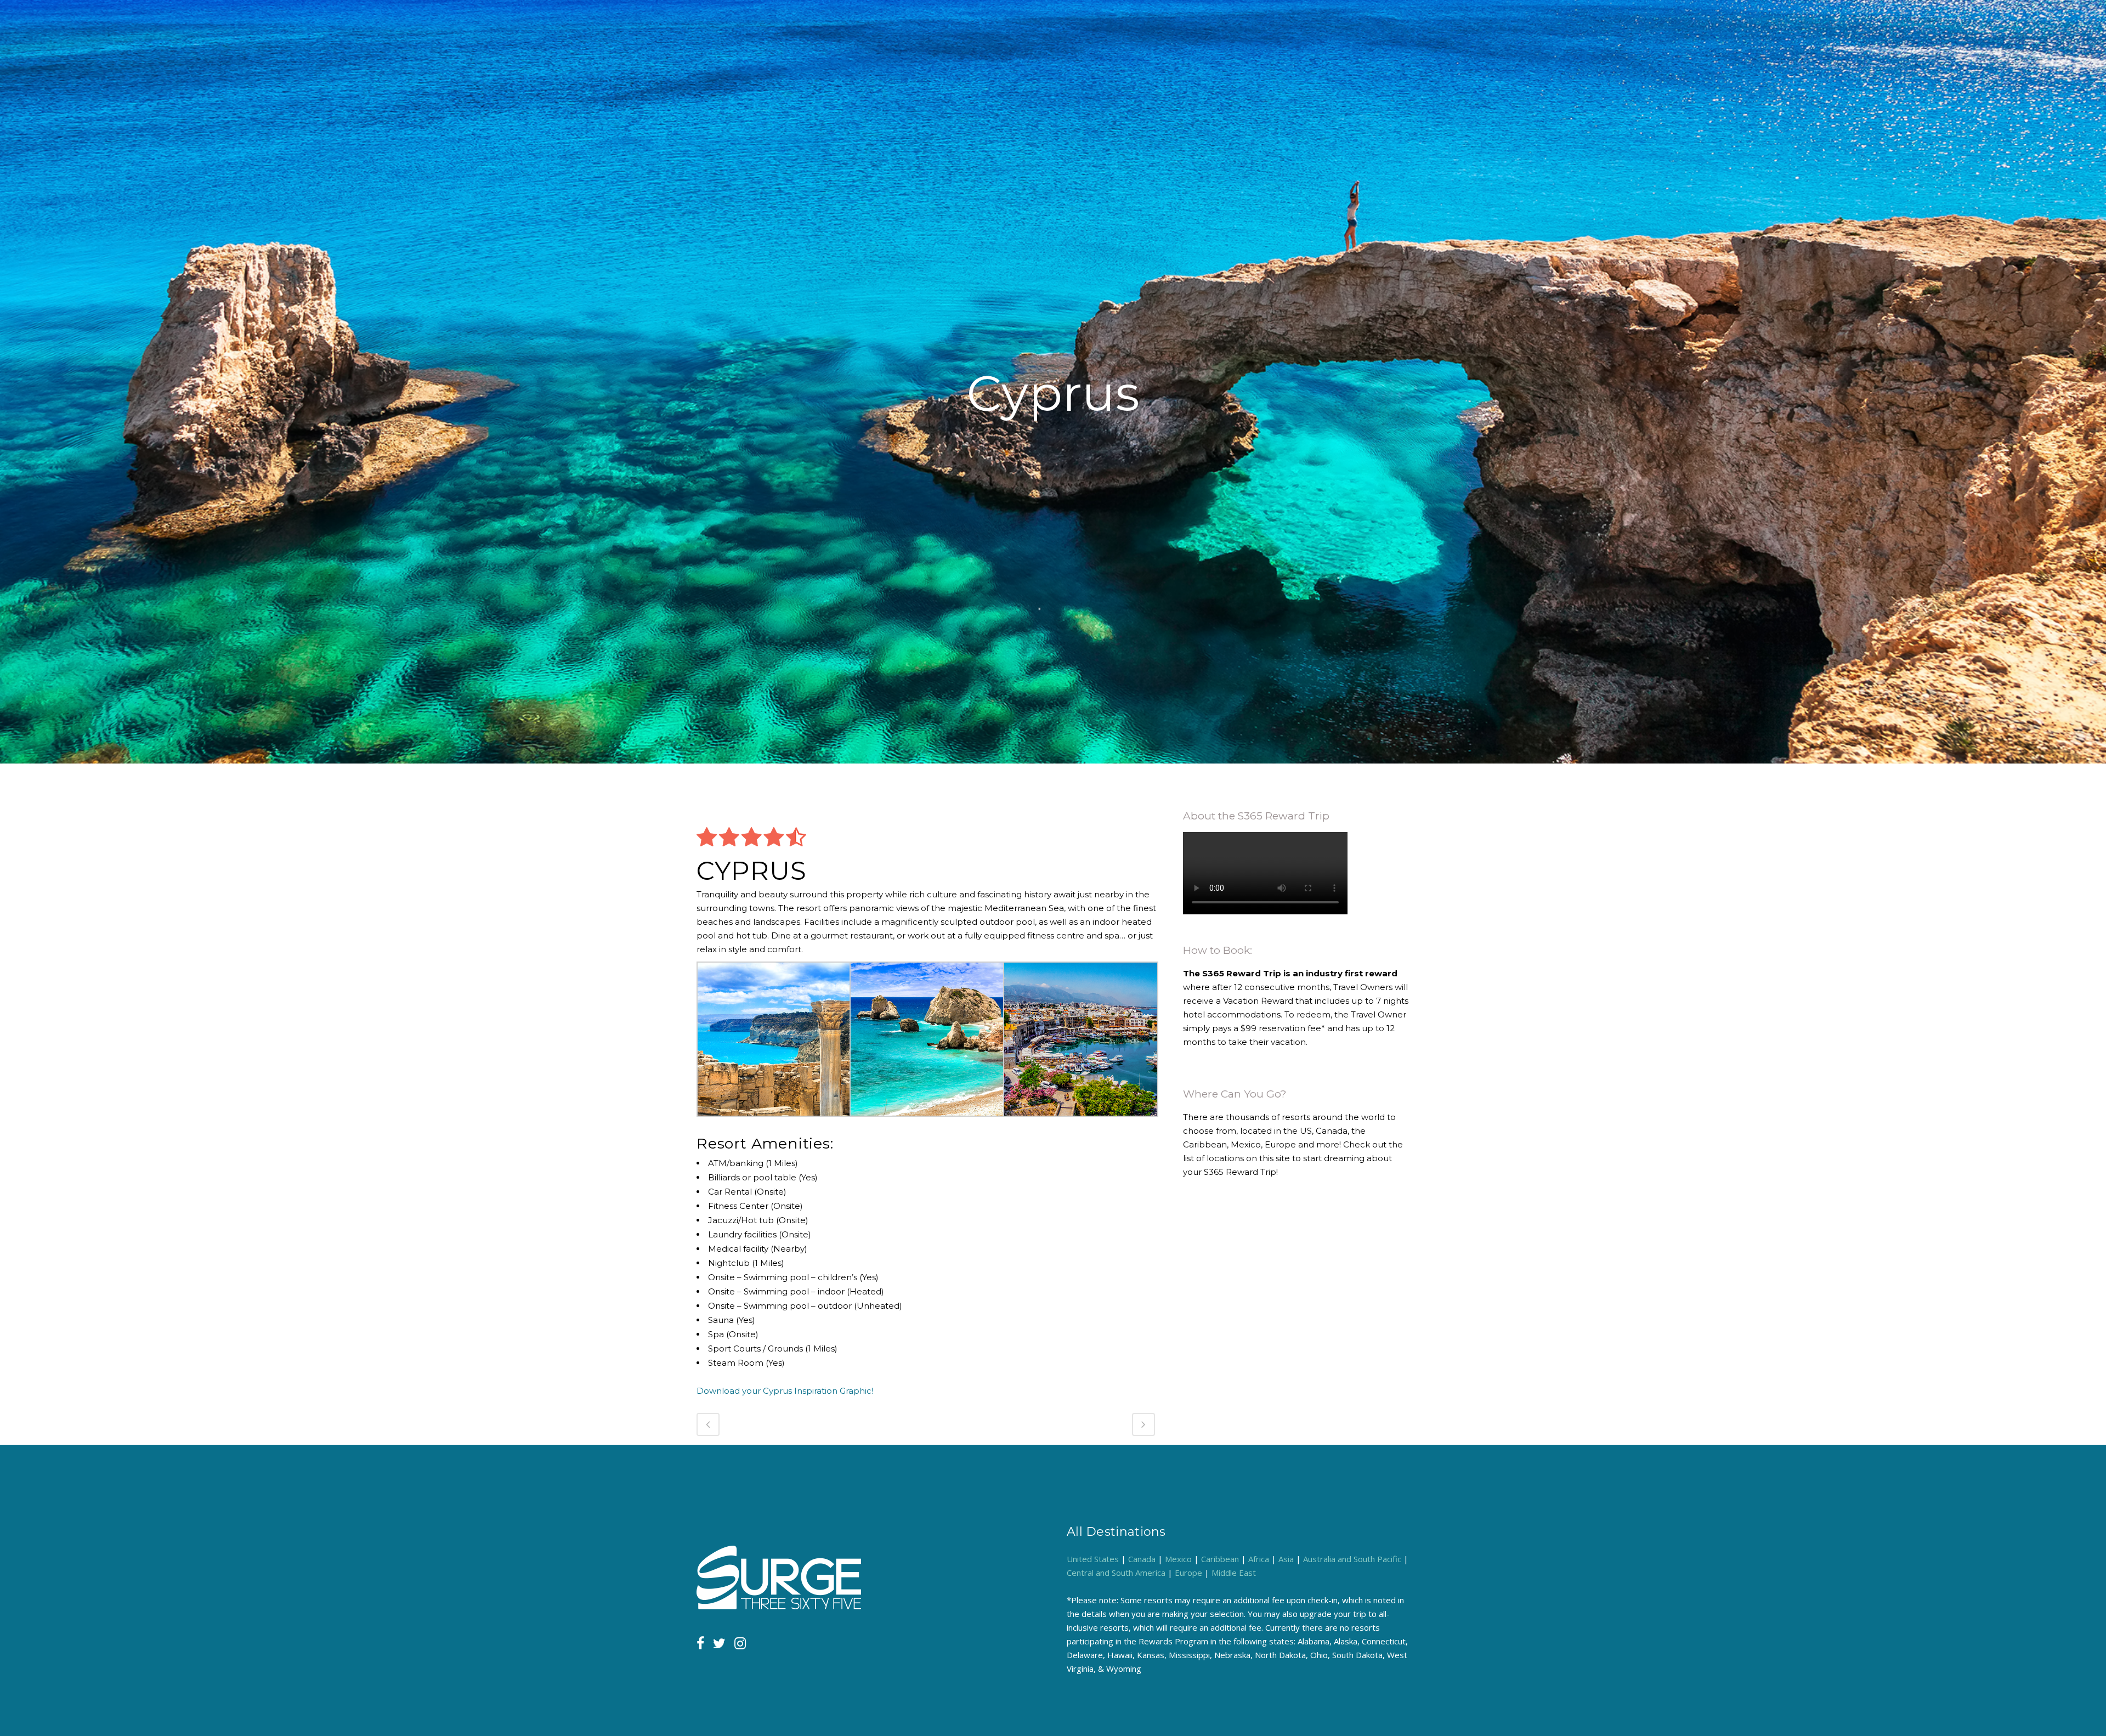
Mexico (1178, 1559)
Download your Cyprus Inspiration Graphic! (785, 1391)
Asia (1286, 1559)
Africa (1259, 1559)
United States (1093, 1559)
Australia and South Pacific (1352, 1559)
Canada (1142, 1559)
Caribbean (1220, 1559)
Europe (1188, 1573)
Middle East (1234, 1573)
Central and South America (1116, 1573)
